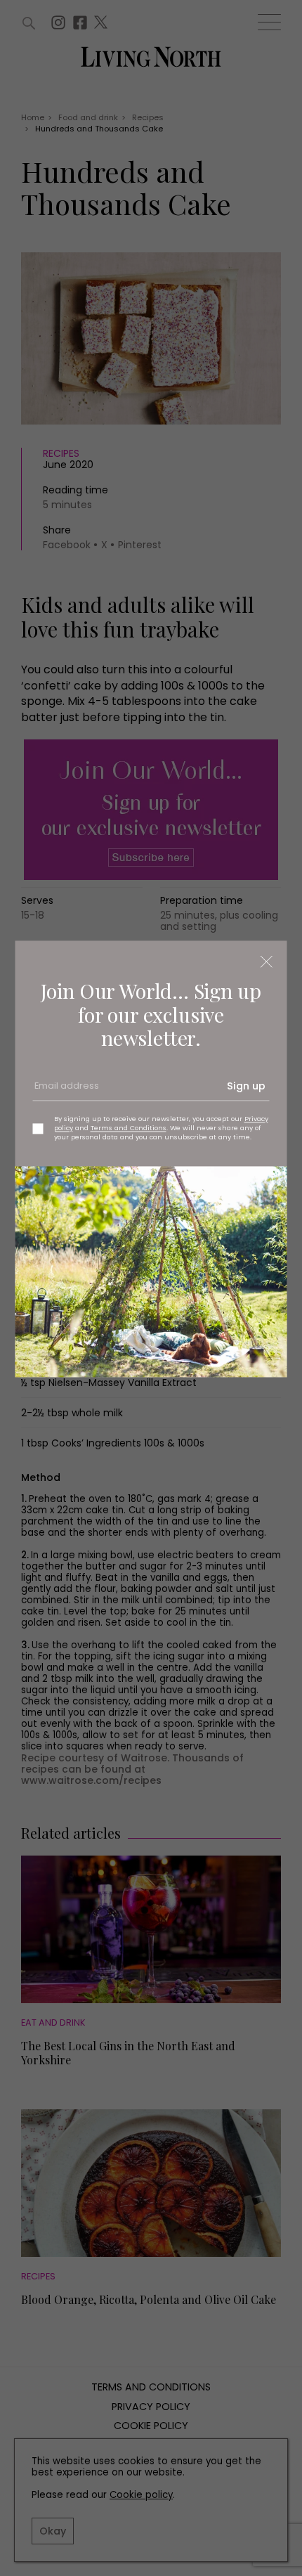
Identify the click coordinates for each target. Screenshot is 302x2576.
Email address (65, 1091)
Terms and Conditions (129, 1128)
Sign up (246, 1086)
